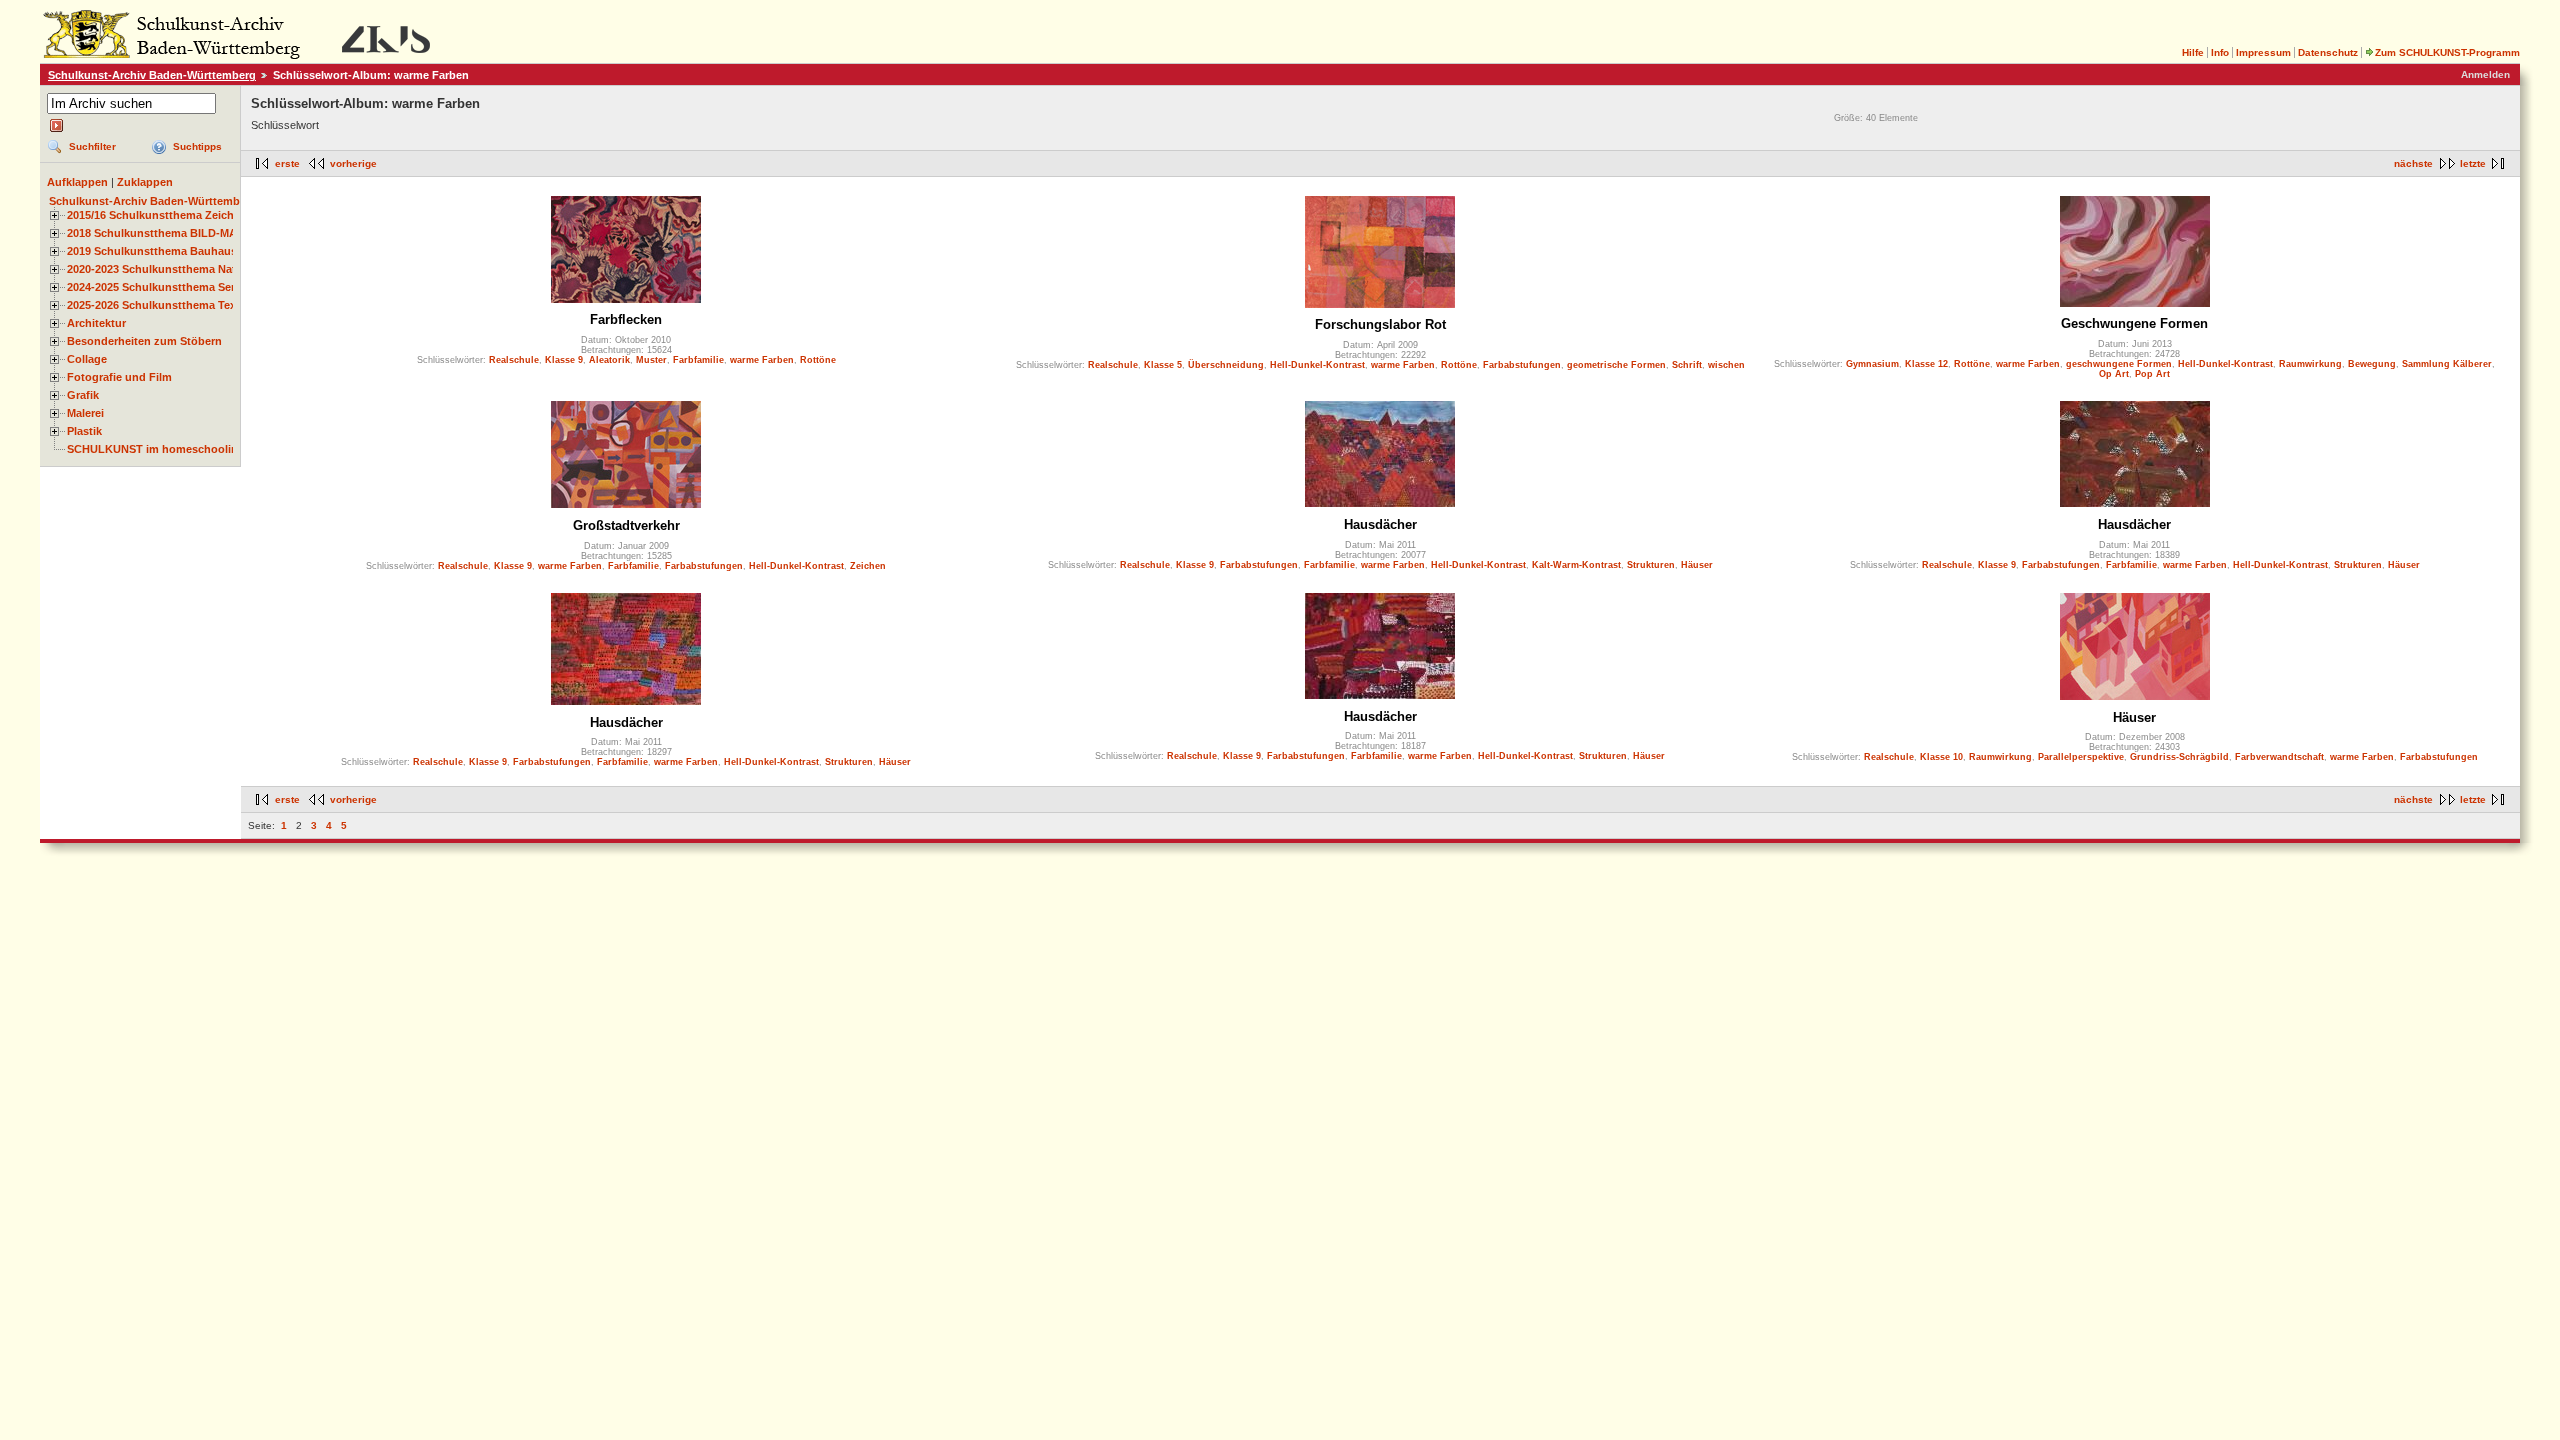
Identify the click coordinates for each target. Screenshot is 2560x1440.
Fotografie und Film (119, 377)
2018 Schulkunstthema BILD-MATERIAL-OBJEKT (196, 233)
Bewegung (2372, 364)
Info (2220, 52)
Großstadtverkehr (626, 525)
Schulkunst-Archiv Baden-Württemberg (152, 75)
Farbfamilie (698, 360)
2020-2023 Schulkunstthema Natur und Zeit (180, 269)
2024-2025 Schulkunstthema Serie (155, 287)
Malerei (85, 413)
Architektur (96, 323)
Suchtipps (197, 146)
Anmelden (2485, 74)
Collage (87, 359)
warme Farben (762, 360)
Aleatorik (609, 360)
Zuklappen (145, 182)
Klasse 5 (1163, 365)
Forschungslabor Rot (1380, 324)
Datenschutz (2328, 52)
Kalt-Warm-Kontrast (1576, 565)
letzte (2473, 163)
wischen (1726, 365)
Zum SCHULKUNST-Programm (2447, 52)
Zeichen (868, 566)
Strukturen (1651, 565)
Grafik (83, 395)
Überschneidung (1226, 365)
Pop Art (2152, 374)
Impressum (2263, 52)
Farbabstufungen (1522, 365)
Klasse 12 (1926, 364)
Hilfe (2193, 52)
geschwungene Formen (2119, 364)
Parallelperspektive (2081, 757)
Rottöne (818, 360)
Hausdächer (1380, 524)
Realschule (514, 360)
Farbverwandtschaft (2279, 757)
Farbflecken (626, 319)
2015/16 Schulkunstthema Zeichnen (160, 215)
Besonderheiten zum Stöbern (144, 341)
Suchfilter (92, 146)
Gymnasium (1872, 364)
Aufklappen (77, 182)
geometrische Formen (1616, 365)
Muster (651, 360)
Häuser (1697, 565)
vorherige (353, 163)
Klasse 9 (564, 360)
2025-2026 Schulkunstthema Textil (156, 305)
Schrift (1687, 365)
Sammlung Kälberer (2447, 364)
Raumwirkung (2310, 364)
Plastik (84, 431)
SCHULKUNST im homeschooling (156, 449)
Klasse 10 (1941, 757)
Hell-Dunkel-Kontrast (1317, 365)
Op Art (2114, 374)
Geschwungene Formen (2134, 323)
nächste (2413, 163)
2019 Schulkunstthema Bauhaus (152, 251)
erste (287, 163)
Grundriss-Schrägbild (2179, 757)
